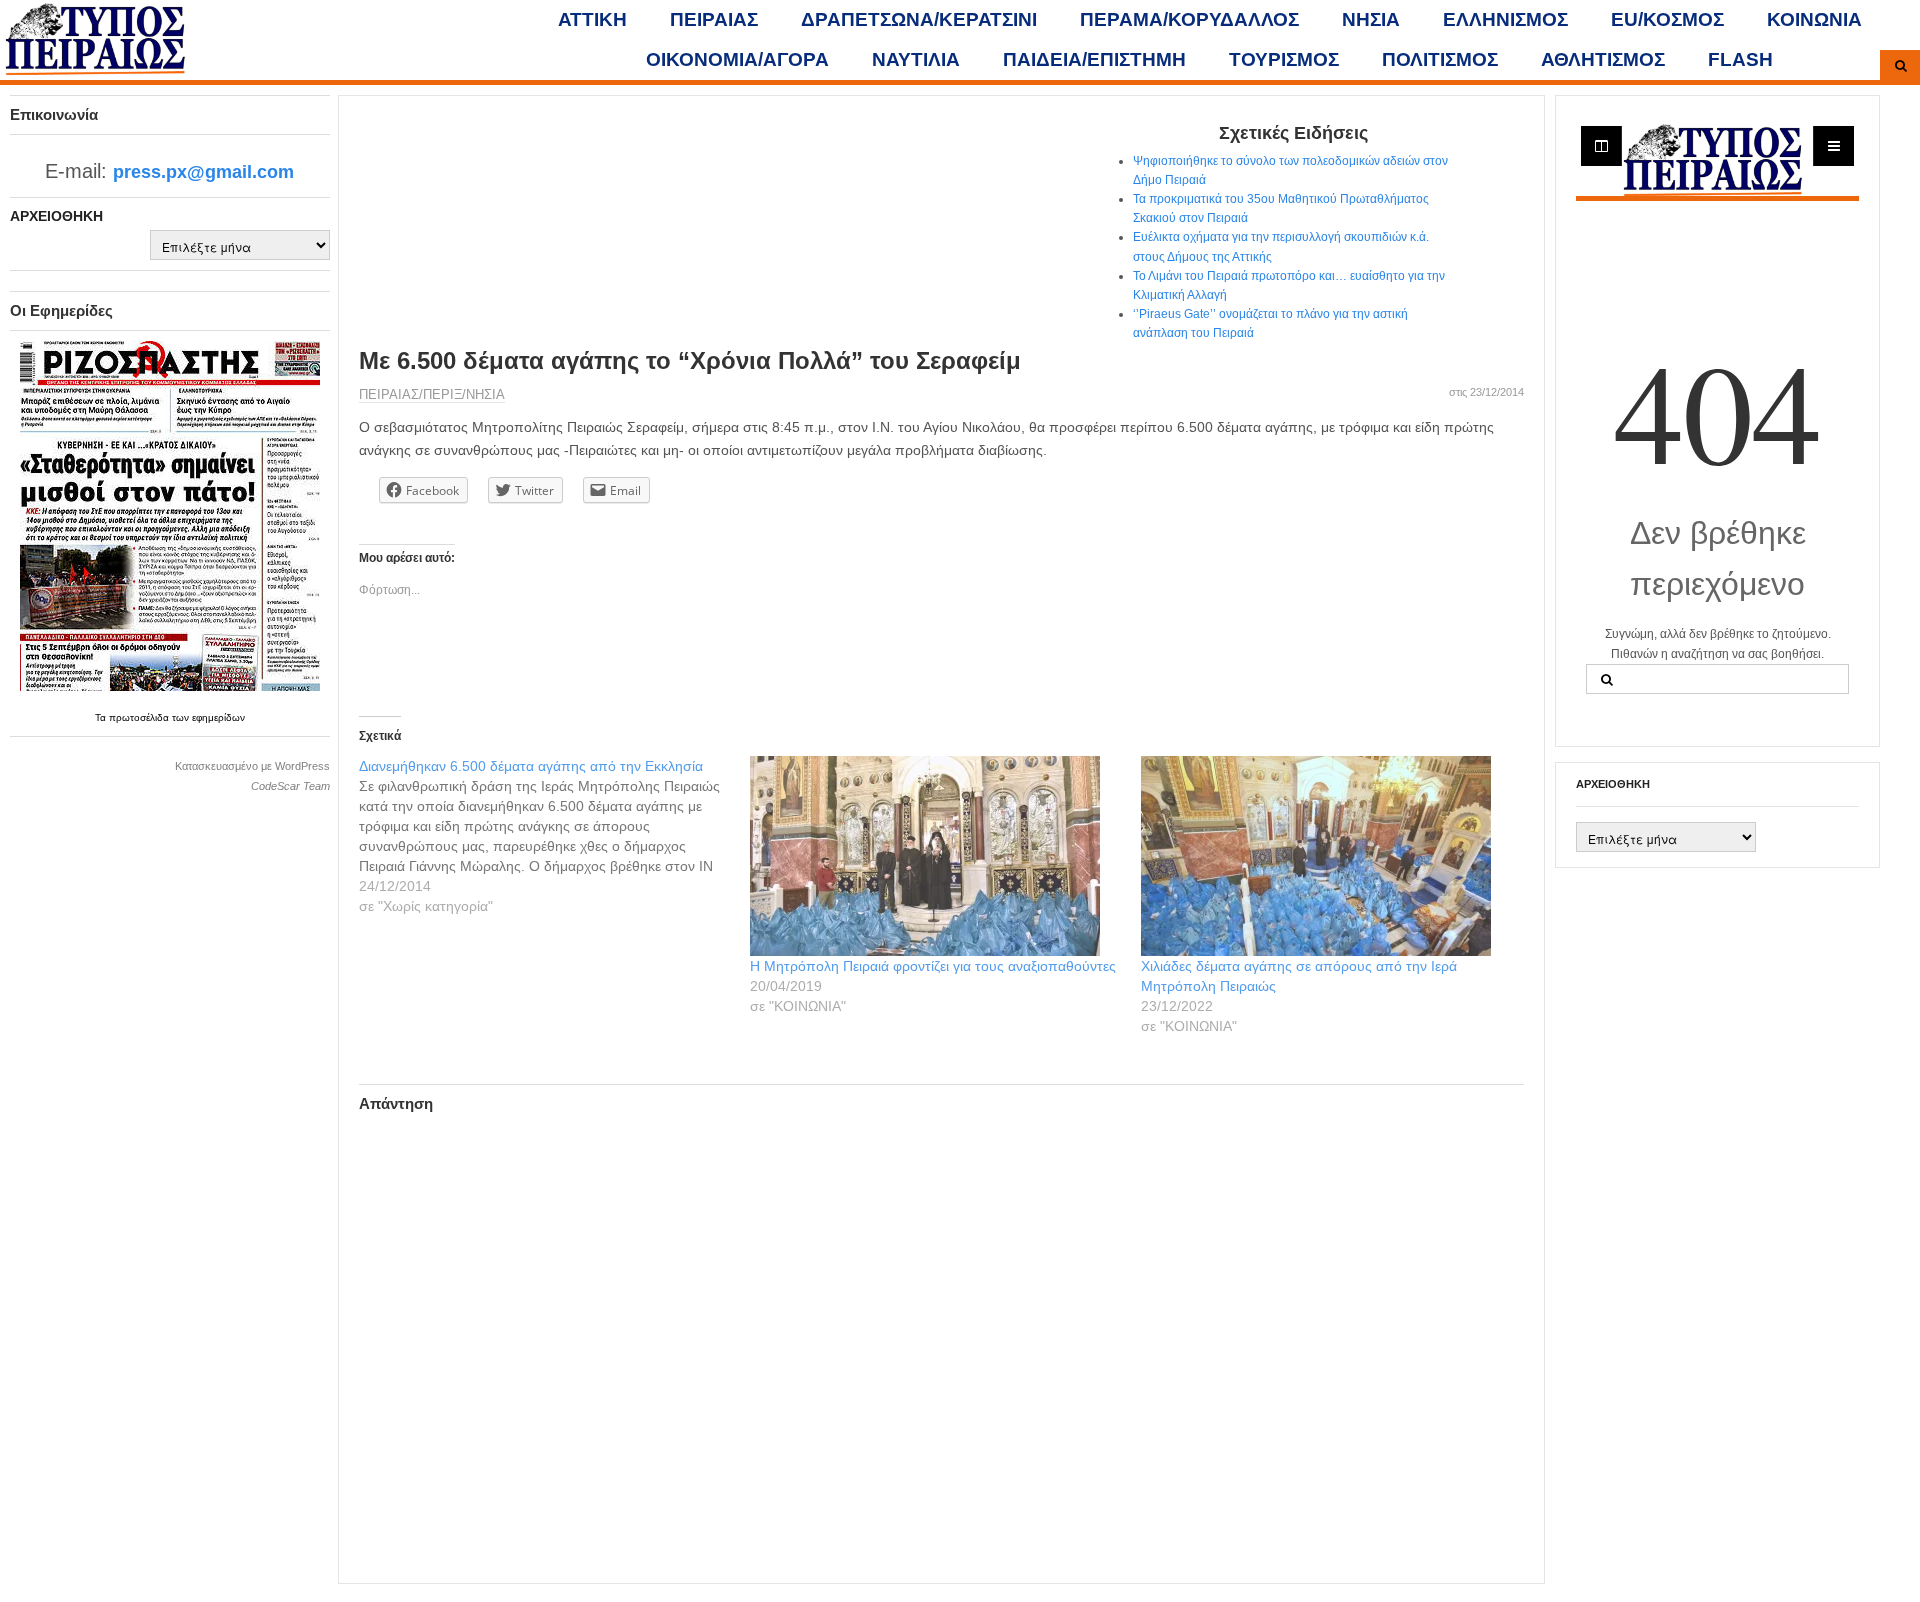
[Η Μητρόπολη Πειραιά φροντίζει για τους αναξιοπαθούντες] (935, 856)
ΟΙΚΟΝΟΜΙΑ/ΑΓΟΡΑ (737, 59)
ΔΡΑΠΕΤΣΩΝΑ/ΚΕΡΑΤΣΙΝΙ (919, 19)
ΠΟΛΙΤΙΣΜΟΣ (1440, 59)
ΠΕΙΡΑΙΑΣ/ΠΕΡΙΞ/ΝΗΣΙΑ (432, 394)
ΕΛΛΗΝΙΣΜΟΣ (1505, 19)
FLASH (1740, 59)
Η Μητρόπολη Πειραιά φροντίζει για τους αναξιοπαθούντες (933, 966)
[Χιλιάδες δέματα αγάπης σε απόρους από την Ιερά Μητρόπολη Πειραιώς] (1326, 856)
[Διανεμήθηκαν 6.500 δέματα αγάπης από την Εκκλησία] (554, 836)
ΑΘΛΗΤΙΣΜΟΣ (1603, 59)
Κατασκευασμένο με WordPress (252, 766)
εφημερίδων (218, 717)
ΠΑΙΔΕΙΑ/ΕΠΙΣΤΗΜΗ (1094, 59)
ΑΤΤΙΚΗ (592, 19)
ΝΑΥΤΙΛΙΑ (916, 59)
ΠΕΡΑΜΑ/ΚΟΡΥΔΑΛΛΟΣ (1189, 19)
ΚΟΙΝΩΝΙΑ (1814, 19)
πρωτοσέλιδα (140, 717)
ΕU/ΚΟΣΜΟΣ (1667, 19)
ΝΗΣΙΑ (1371, 19)
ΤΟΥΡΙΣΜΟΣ (1284, 59)
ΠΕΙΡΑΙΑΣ (714, 19)
